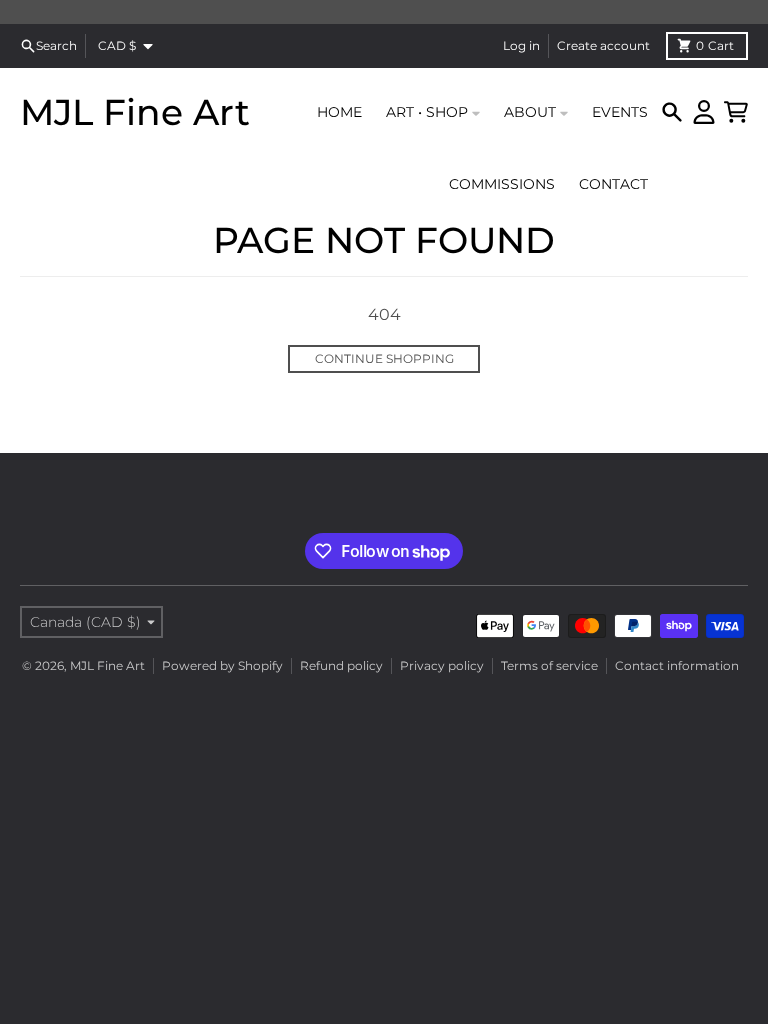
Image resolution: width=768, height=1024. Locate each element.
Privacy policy (442, 665)
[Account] (704, 112)
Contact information (677, 665)
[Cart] (736, 112)
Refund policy (341, 665)
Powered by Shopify (222, 665)
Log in (521, 45)
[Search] (672, 112)
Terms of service (549, 665)
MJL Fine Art (135, 112)
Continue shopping (384, 358)
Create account (603, 45)
